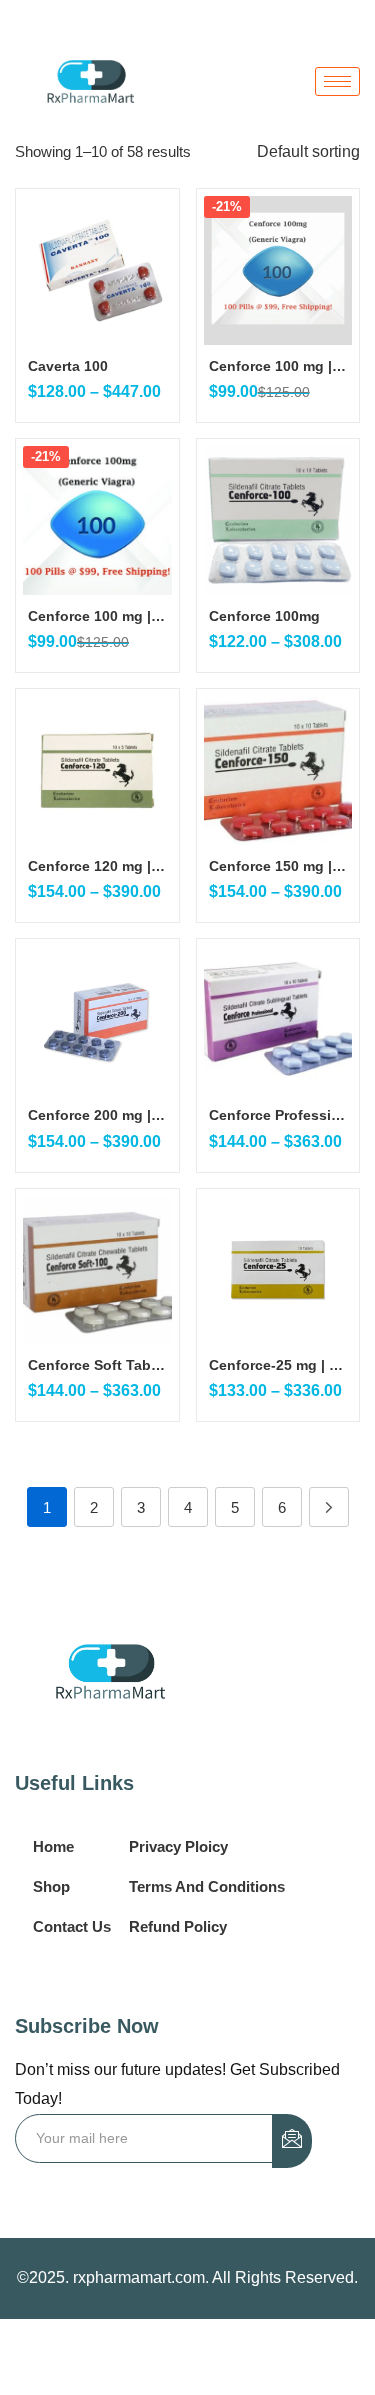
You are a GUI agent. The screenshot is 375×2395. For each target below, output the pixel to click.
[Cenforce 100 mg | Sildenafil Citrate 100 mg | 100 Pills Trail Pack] (278, 270)
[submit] (292, 2141)
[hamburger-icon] (337, 81)
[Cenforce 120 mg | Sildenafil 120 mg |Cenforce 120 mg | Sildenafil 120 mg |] (97, 770)
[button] (308, 152)
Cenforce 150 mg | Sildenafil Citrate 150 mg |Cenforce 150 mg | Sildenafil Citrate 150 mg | (278, 866)
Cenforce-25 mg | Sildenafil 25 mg (278, 1365)
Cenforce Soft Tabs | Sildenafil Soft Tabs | (97, 1365)
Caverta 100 (68, 366)
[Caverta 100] (97, 270)
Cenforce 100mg (264, 616)
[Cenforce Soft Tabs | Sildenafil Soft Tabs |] (97, 1270)
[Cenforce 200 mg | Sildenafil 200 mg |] (97, 1020)
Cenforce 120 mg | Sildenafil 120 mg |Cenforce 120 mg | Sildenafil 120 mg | (97, 866)
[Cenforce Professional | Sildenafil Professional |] (278, 1020)
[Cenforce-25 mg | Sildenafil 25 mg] (278, 1270)
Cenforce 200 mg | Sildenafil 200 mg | (97, 1115)
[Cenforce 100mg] (278, 520)
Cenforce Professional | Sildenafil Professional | (278, 1115)
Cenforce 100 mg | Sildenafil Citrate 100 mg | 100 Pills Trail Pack (278, 366)
